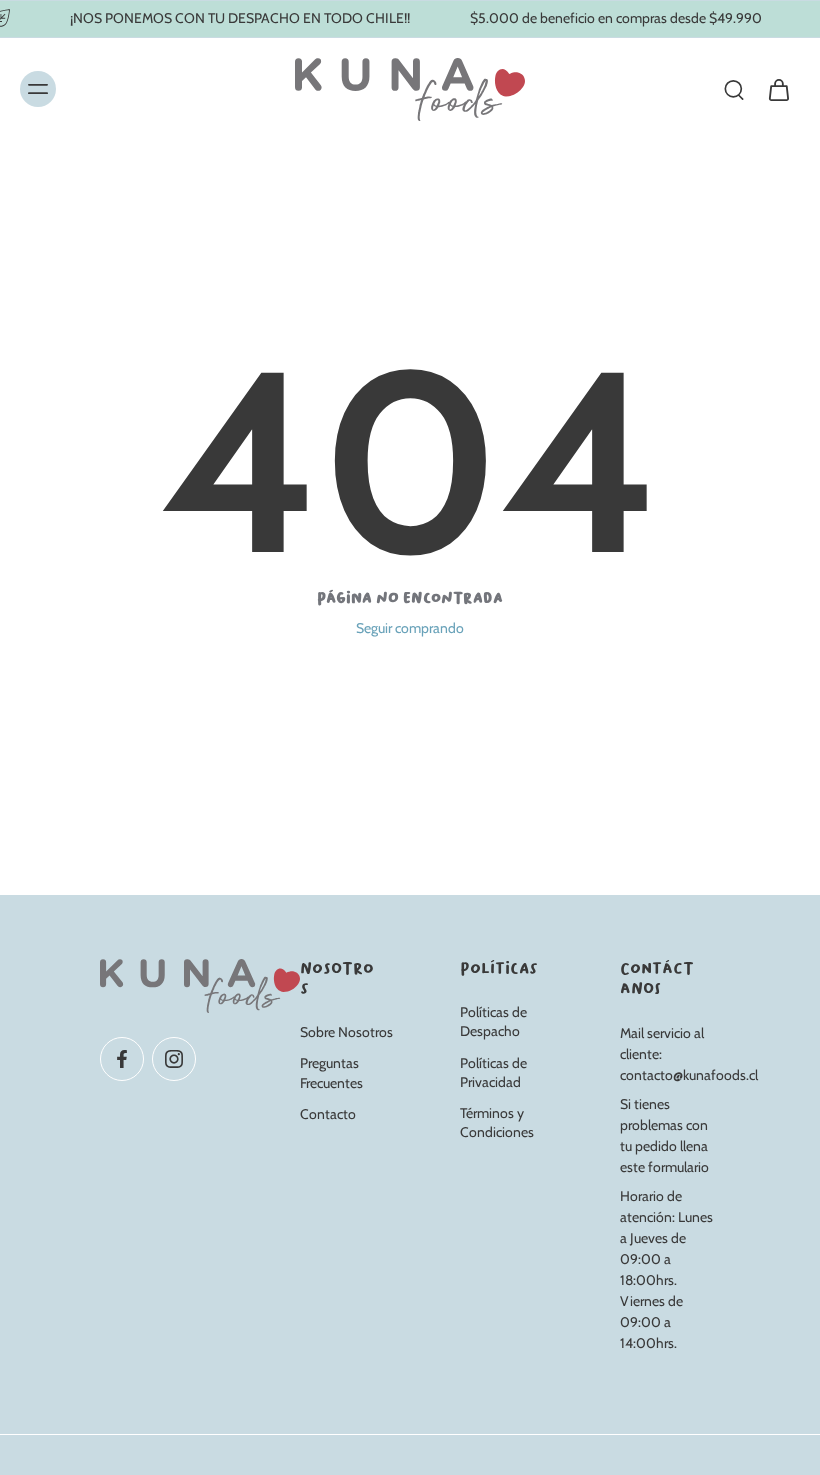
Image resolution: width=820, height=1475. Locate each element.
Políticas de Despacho (493, 1021)
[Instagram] (174, 1058)
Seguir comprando (410, 628)
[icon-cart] (778, 89)
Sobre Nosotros (346, 1032)
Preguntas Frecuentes (331, 1072)
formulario (678, 1167)
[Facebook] (122, 1058)
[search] (734, 89)
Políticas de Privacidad (493, 1071)
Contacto (328, 1114)
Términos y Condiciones (497, 1122)
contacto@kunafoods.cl (689, 1075)
